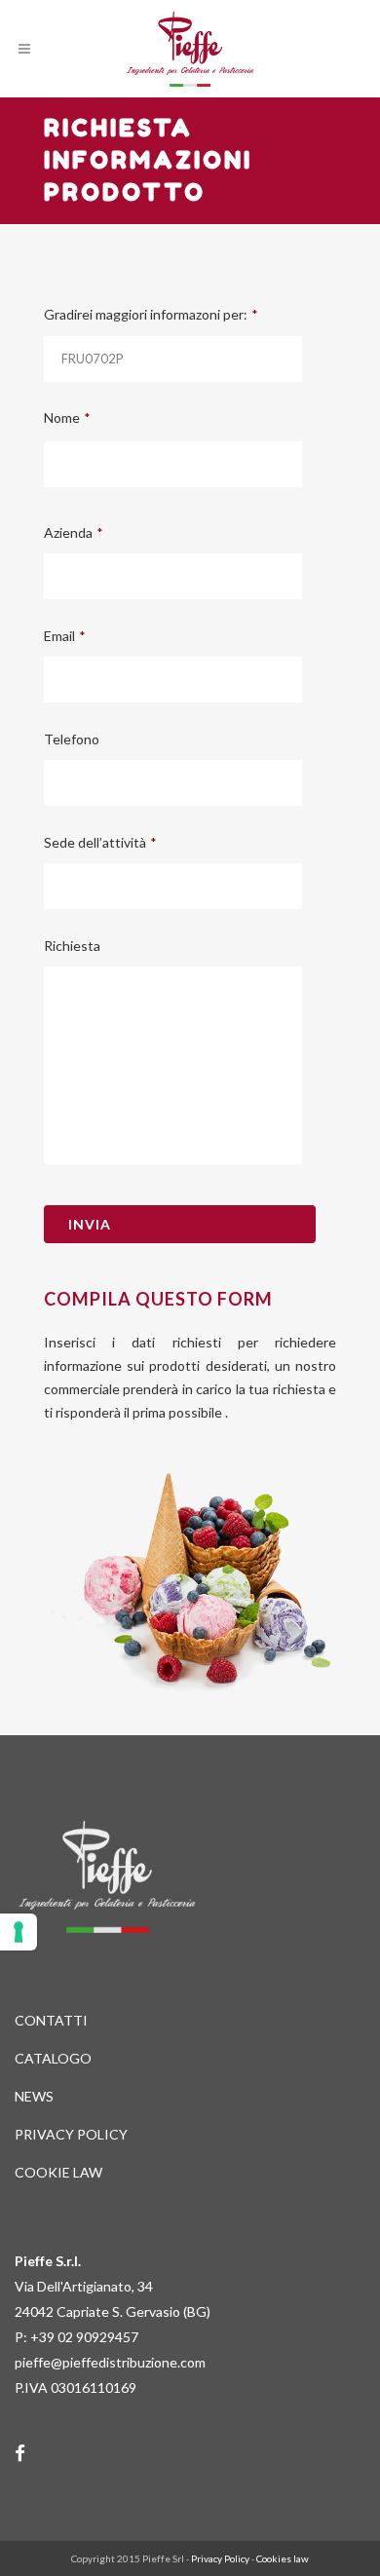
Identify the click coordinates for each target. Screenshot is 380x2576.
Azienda (74, 532)
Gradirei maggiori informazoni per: (151, 314)
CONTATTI (51, 2020)
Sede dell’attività (100, 842)
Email (65, 636)
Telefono (72, 739)
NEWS (34, 2096)
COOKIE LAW (58, 2172)
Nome (67, 417)
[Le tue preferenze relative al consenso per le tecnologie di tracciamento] (19, 1932)
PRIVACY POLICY (71, 2134)
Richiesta (72, 946)
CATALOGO (53, 2058)
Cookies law (283, 2558)
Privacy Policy (220, 2558)
